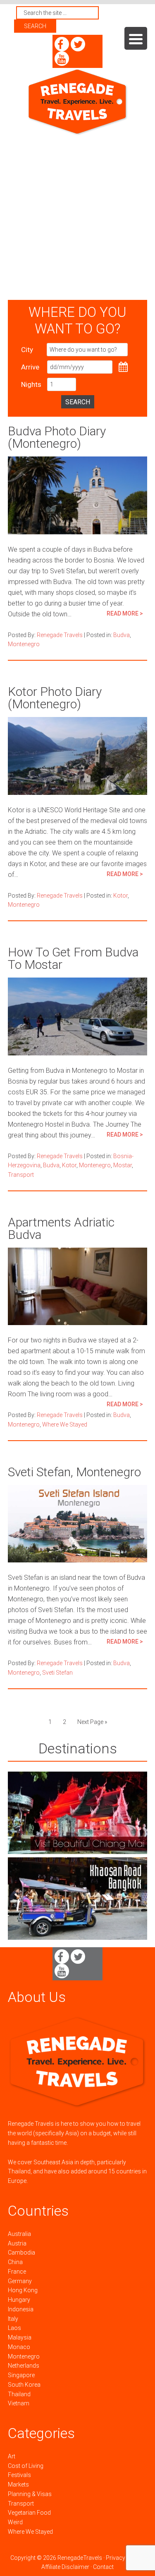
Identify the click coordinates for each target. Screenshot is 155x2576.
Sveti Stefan (57, 1673)
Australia (19, 2234)
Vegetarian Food (29, 2513)
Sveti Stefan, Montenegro (74, 1472)
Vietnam (19, 2403)
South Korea (24, 2385)
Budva (122, 635)
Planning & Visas (30, 2494)
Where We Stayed (65, 1424)
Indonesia (21, 2309)
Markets (18, 2484)
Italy (13, 2319)
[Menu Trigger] (136, 38)
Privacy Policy (124, 2558)
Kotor (120, 896)
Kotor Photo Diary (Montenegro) (55, 698)
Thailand (19, 2394)
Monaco (19, 2347)
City (27, 350)
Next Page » (92, 1722)
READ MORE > (125, 613)
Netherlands (24, 2366)
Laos (14, 2328)
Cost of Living (26, 2466)
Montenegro (24, 644)
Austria (17, 2243)
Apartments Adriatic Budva (61, 1228)
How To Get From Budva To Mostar (73, 958)
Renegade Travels (78, 102)
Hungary (19, 2300)
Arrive (30, 367)
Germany (20, 2281)
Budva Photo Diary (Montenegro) (57, 437)
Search (78, 402)
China (15, 2262)
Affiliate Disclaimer (65, 2567)
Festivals (19, 2475)
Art (12, 2456)
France (17, 2272)
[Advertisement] (77, 218)
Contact (103, 2567)
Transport (21, 1175)
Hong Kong (23, 2290)
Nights (31, 384)
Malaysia (20, 2337)
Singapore (21, 2375)
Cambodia (21, 2252)
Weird (15, 2522)
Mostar (123, 1165)
